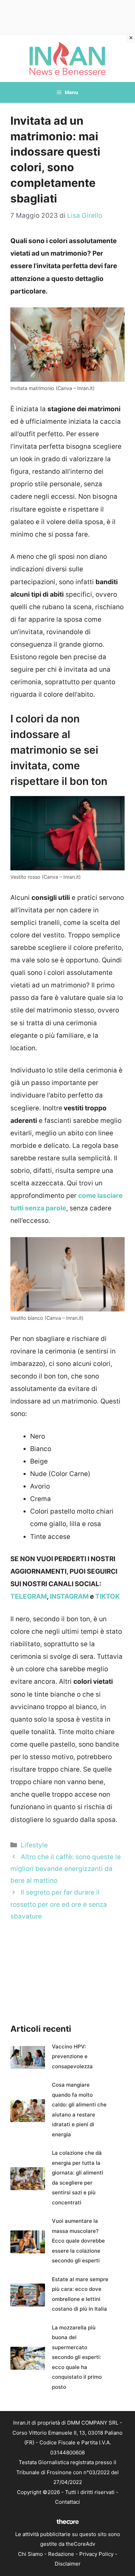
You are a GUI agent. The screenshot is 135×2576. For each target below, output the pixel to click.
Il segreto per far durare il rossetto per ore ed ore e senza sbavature (59, 1904)
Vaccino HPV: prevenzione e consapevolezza (72, 2056)
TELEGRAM (29, 1596)
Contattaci (67, 2502)
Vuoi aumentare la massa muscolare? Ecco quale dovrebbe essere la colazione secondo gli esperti (78, 2241)
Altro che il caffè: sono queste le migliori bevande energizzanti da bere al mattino (66, 1869)
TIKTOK (107, 1596)
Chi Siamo (30, 2554)
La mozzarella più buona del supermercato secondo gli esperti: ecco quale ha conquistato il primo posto (77, 2357)
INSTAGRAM (69, 1596)
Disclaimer (68, 2564)
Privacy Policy (96, 2554)
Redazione (61, 2554)
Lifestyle (34, 1845)
